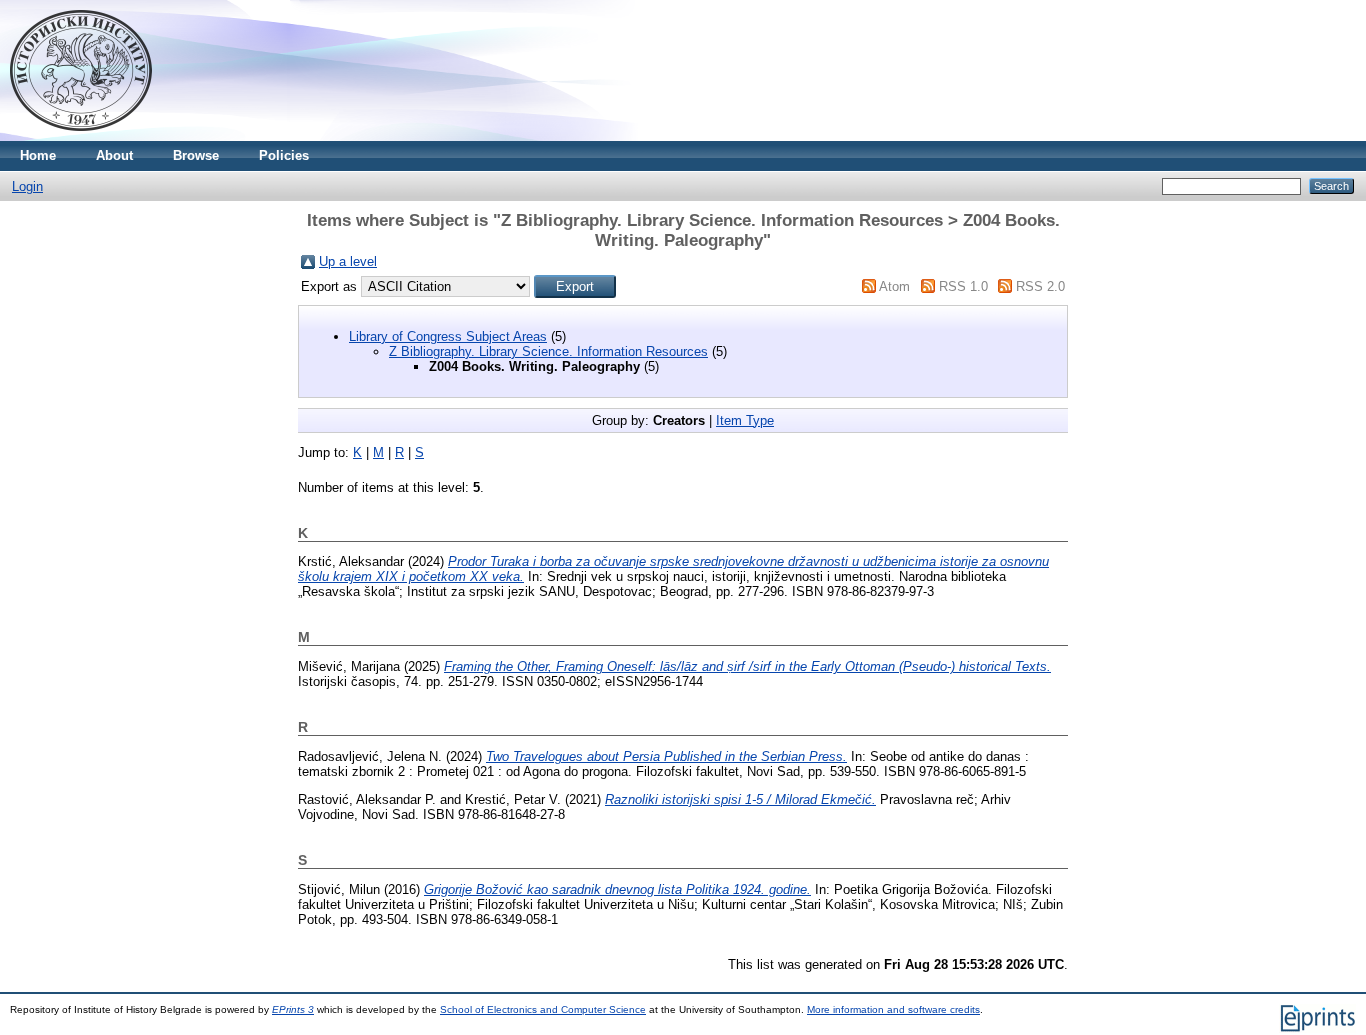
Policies (284, 155)
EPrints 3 (293, 1009)
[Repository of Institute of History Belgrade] (81, 136)
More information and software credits (893, 1009)
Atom (894, 286)
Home (38, 155)
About (114, 155)
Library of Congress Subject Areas (448, 336)
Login (27, 186)
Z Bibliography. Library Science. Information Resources (548, 351)
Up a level (348, 261)
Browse (196, 155)
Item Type (745, 420)
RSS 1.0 (963, 286)
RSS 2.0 (1040, 286)
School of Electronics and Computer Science (543, 1009)
